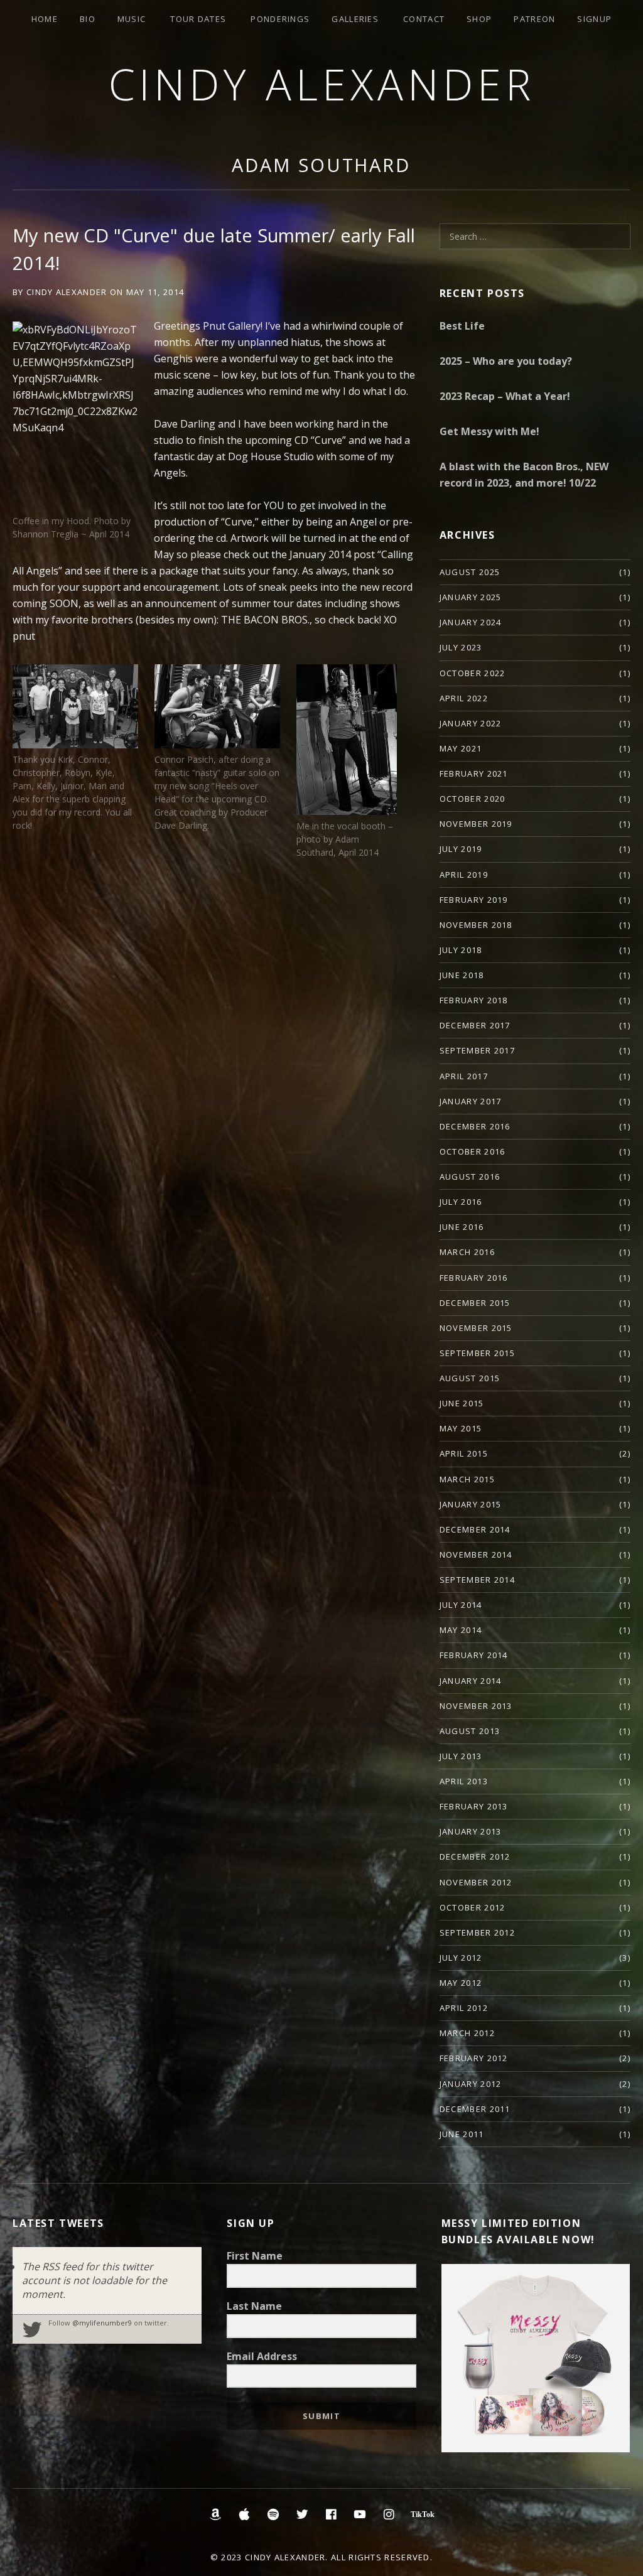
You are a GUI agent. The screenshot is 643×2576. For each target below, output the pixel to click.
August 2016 (470, 1177)
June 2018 (462, 975)
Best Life (462, 326)
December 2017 (475, 1025)
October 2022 (473, 673)
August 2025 (470, 572)
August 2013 (470, 1731)
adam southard (321, 165)
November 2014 (476, 1555)
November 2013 (476, 1706)
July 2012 (461, 1958)
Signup (594, 19)
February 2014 (474, 1655)
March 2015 (467, 1479)
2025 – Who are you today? (506, 361)
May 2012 (461, 1983)
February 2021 (474, 773)
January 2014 (471, 1681)
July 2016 (461, 1202)
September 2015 (477, 1353)
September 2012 (477, 1932)
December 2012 (475, 1857)
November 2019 (476, 824)
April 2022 (464, 698)
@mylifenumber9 (102, 2323)
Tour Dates (198, 19)
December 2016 (475, 1126)
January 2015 (471, 1504)
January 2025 (471, 597)
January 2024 (471, 622)
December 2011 (475, 2109)
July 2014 (461, 1605)
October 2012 (473, 1907)
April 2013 (464, 1781)
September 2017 (477, 1050)
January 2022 (471, 723)
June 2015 (462, 1403)
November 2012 (476, 1882)
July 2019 (461, 849)
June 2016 (462, 1227)
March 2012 (467, 2033)
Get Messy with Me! (489, 431)
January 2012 (471, 2084)
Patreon (534, 19)
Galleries (355, 19)
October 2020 (473, 799)
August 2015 (470, 1378)
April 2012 (464, 2008)
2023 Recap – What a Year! (505, 396)
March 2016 (467, 1252)
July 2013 (461, 1756)
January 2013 (471, 1831)
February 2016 (474, 1278)
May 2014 (461, 1630)
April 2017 (464, 1076)
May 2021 (461, 748)
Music (132, 19)
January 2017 (471, 1101)
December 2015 (475, 1303)
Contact (424, 19)
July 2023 (461, 647)
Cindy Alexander (322, 84)
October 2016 (473, 1151)
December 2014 (475, 1529)
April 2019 (464, 875)
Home (45, 19)
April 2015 (464, 1453)
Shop (479, 19)
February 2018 (474, 1000)
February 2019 (474, 900)
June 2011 (462, 2134)
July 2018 (461, 950)
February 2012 (474, 2058)
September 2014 (477, 1580)
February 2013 (474, 1806)
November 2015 (476, 1328)
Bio (88, 19)
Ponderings (280, 19)
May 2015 (461, 1428)
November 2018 (476, 925)
